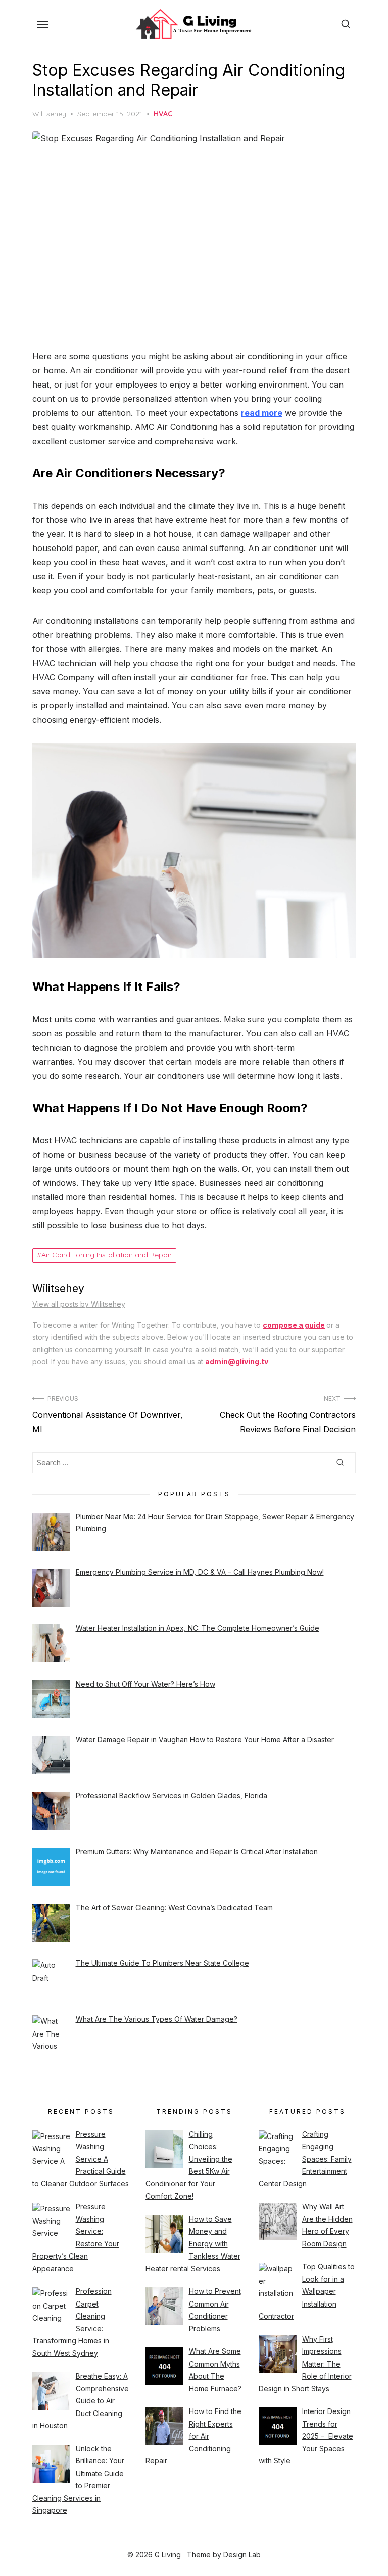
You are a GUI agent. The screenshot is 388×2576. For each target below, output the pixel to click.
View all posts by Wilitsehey (79, 1304)
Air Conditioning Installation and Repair (107, 1255)
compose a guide (294, 1325)
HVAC (163, 114)
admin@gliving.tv (237, 1362)
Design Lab (242, 2555)
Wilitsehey (49, 114)
